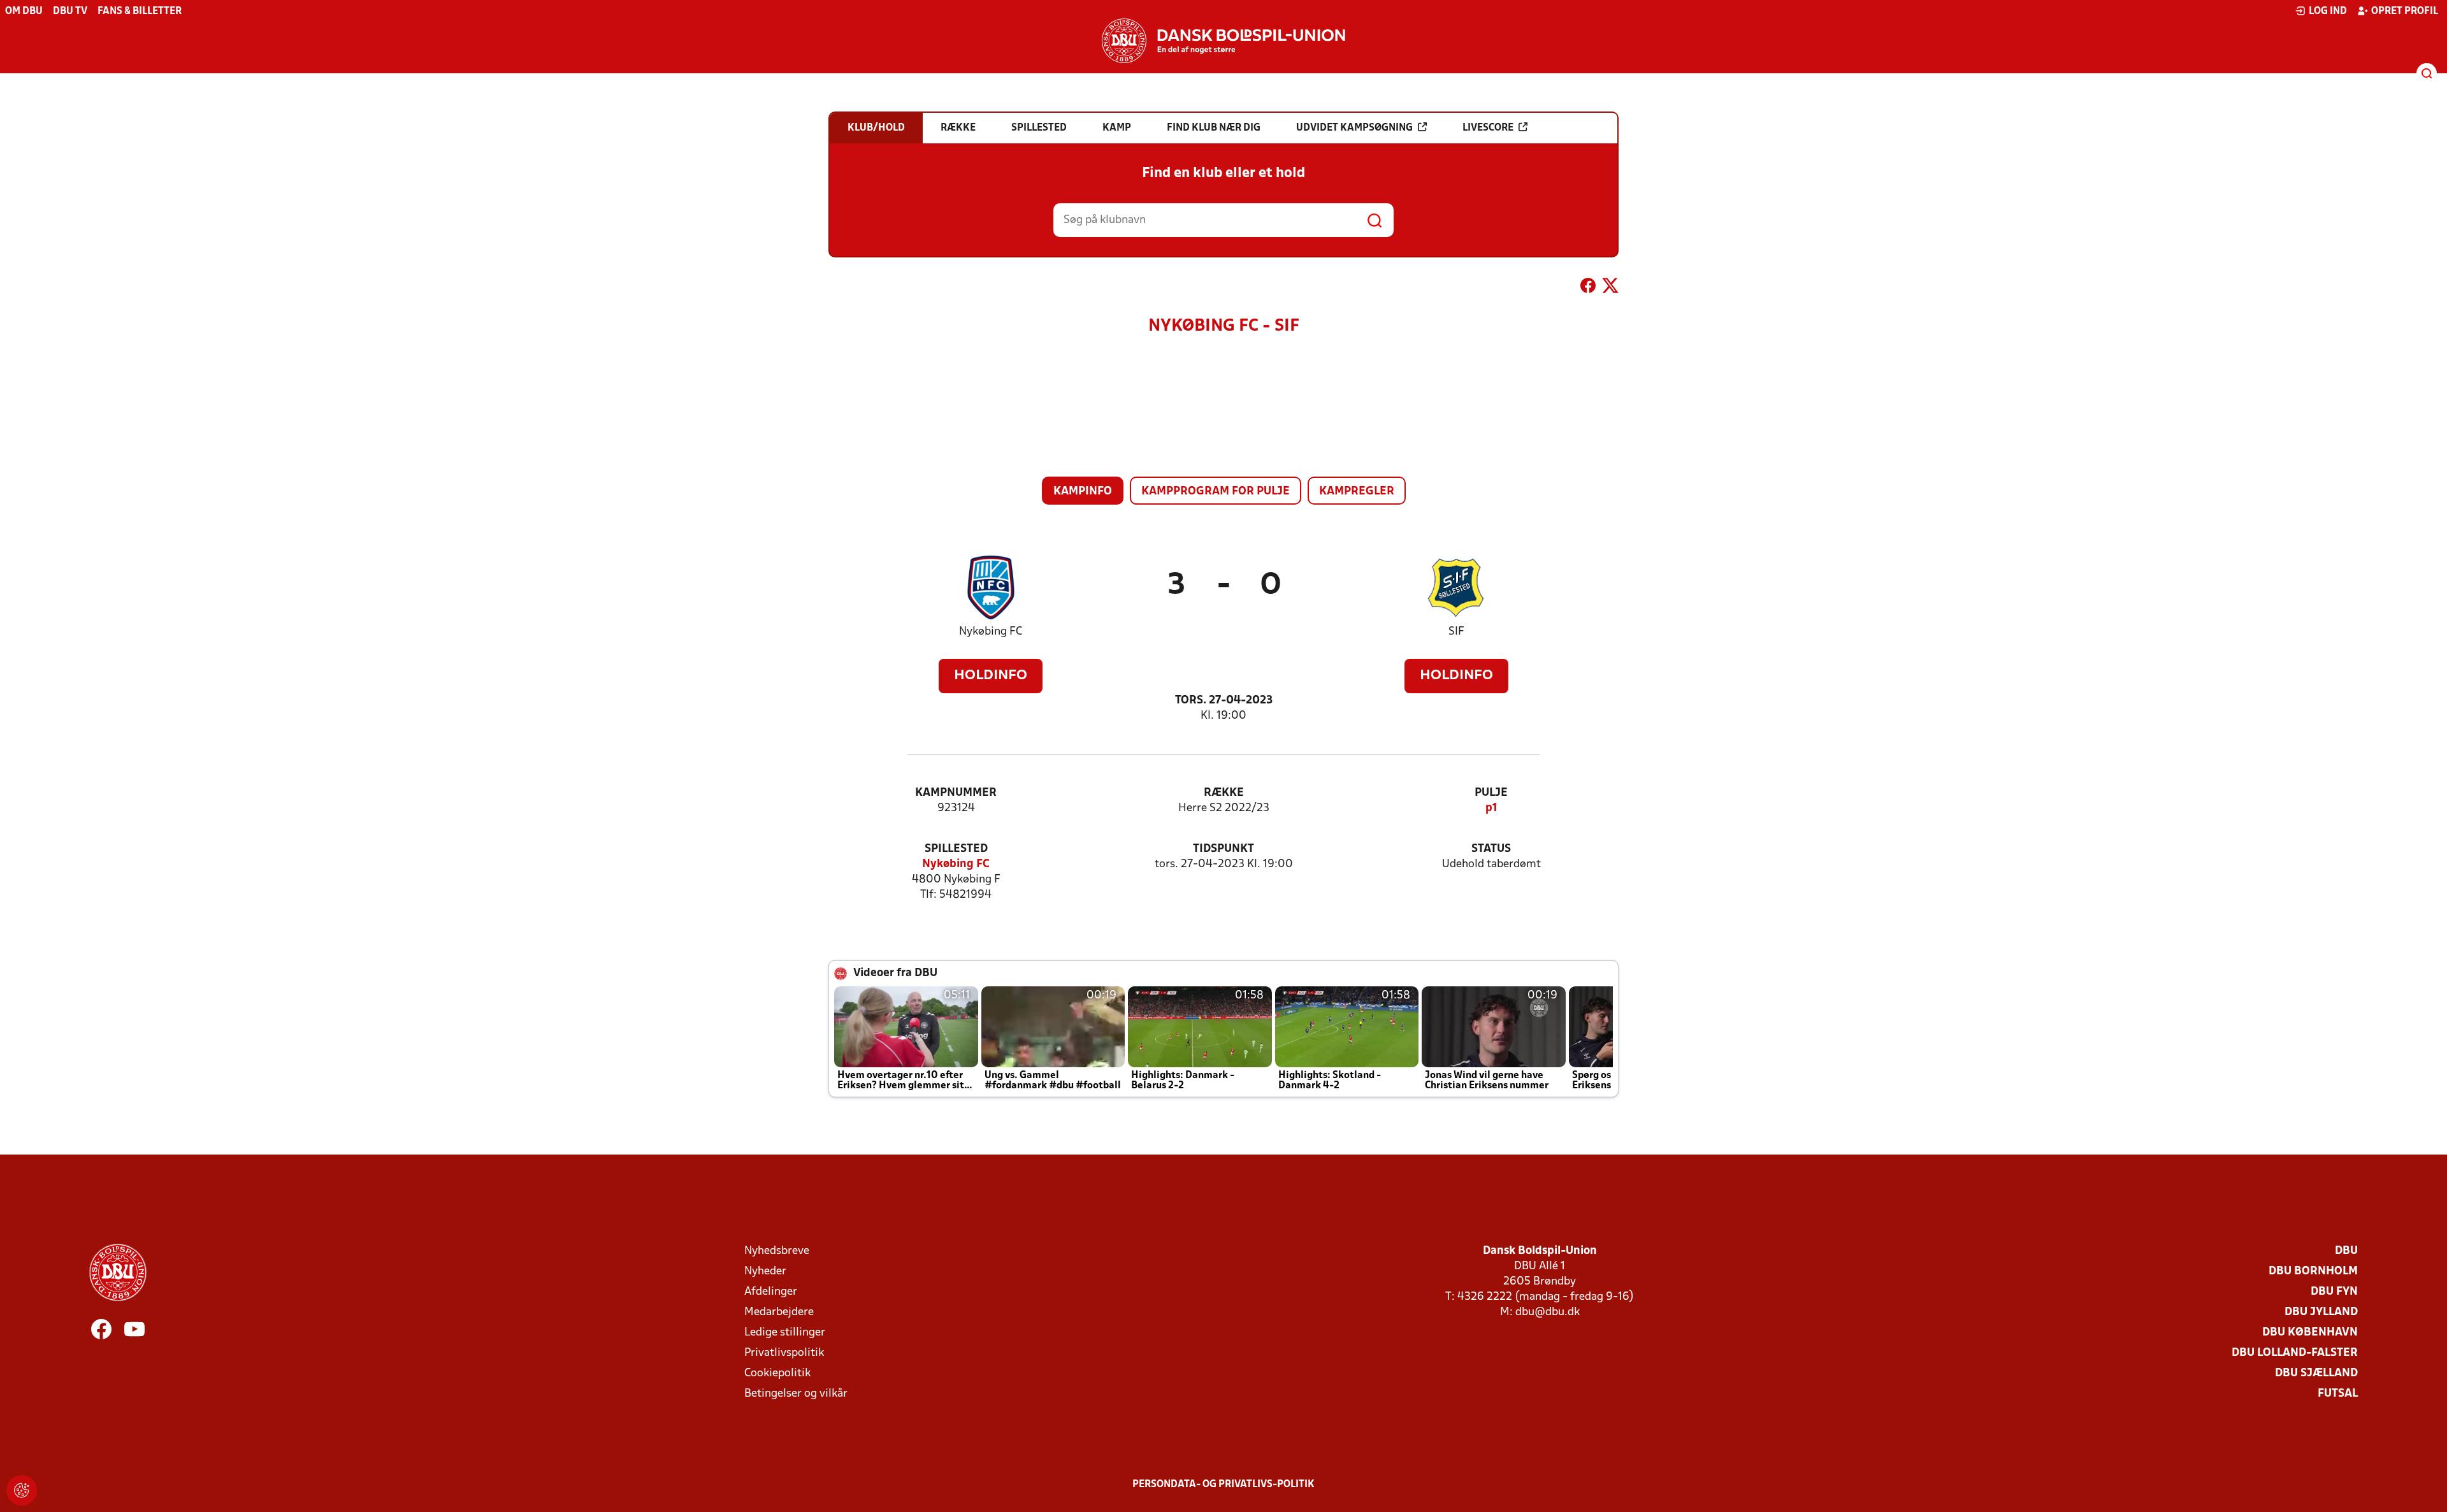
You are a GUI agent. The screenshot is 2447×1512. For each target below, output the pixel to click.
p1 (1491, 808)
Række (1224, 793)
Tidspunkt (1223, 849)
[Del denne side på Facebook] (1588, 288)
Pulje (1491, 793)
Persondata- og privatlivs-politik (1223, 1485)
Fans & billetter (140, 11)
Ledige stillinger (785, 1333)
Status (1491, 849)
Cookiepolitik (777, 1373)
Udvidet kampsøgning (1354, 128)
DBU (2346, 1251)
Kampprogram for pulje (1216, 492)
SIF (1456, 632)
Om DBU (24, 11)
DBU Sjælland (2316, 1373)
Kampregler (1357, 492)
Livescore (1488, 128)
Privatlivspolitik (784, 1353)
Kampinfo (1083, 492)
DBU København (2310, 1333)
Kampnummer (956, 793)
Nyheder (765, 1271)
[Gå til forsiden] (1223, 41)
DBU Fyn (2334, 1292)
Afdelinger (771, 1292)
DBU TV (70, 11)
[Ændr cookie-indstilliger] (22, 1490)
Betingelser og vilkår (796, 1394)
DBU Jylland (2321, 1312)
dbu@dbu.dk (1548, 1312)
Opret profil (2405, 11)
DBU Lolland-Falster (2295, 1353)
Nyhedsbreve (777, 1251)
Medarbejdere (779, 1312)
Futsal (2338, 1394)
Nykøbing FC (991, 632)
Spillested (956, 849)
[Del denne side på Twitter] (1610, 288)
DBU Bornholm (2313, 1271)
